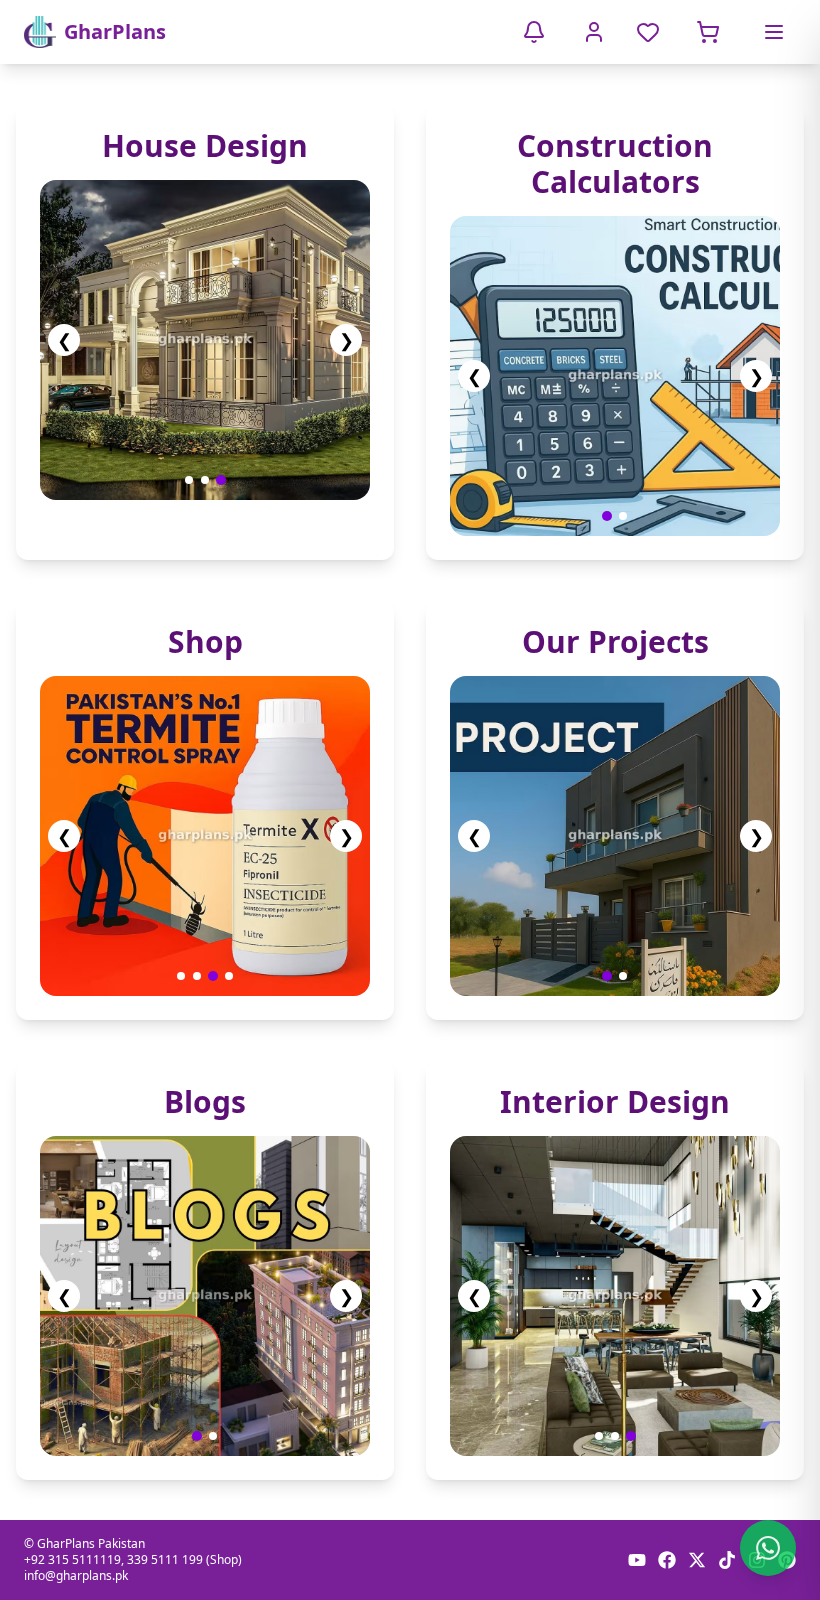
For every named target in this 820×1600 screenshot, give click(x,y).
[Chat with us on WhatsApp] (768, 1548)
